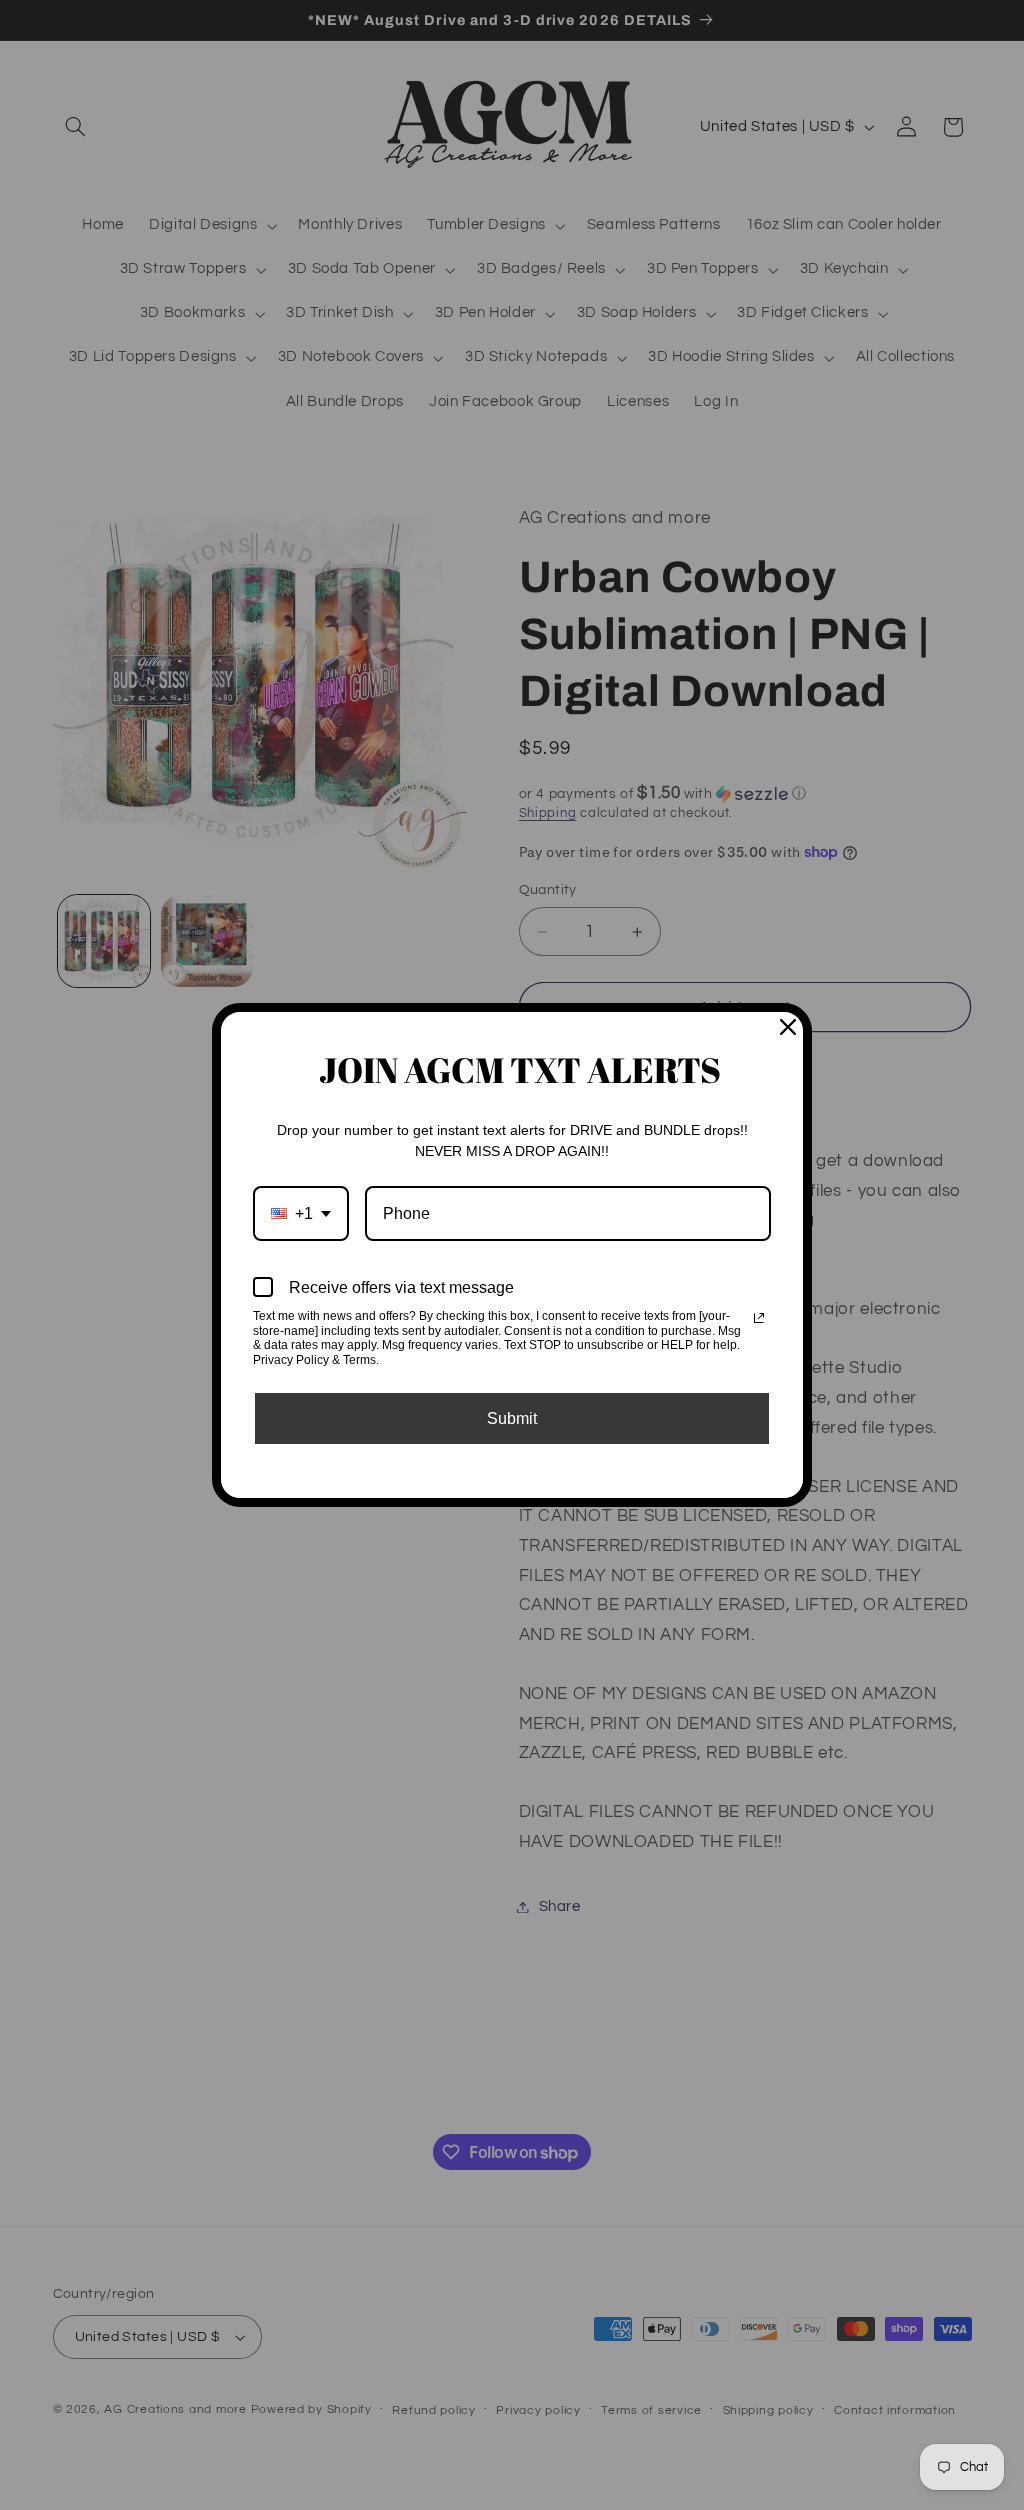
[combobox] (301, 1213)
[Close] (788, 1027)
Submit (512, 1418)
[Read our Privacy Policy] (759, 1318)
